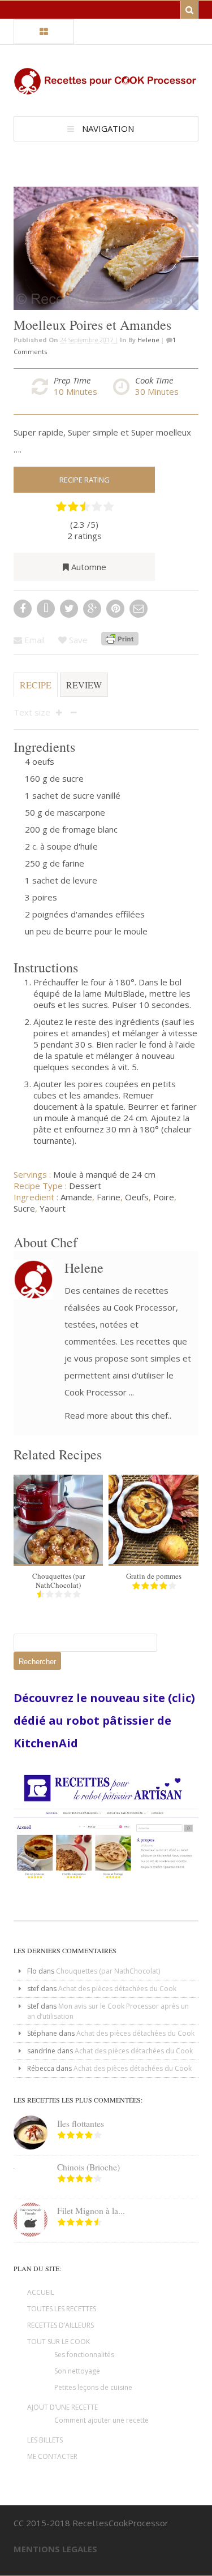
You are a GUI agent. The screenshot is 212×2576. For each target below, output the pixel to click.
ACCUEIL (41, 2292)
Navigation (108, 128)
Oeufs (137, 1197)
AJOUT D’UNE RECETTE (62, 2407)
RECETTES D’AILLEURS (60, 2325)
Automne (89, 567)
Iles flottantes (81, 2123)
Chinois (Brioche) (88, 2167)
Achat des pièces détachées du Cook (117, 1989)
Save (77, 640)
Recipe (36, 685)
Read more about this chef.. (118, 1415)
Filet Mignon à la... (91, 2211)
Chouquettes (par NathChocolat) (59, 1580)
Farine (109, 1197)
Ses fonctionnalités (84, 2355)
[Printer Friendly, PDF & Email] (120, 640)
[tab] (36, 690)
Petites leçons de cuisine (93, 2387)
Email (33, 640)
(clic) (180, 1698)
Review (84, 685)
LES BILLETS (45, 2440)
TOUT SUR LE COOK (59, 2342)
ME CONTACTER (52, 2456)
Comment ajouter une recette (101, 2420)
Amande (76, 1197)
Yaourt (53, 1208)
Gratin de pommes (154, 1576)
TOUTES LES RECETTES (62, 2309)
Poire (164, 1197)
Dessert (85, 1186)
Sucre (24, 1208)
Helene (148, 340)
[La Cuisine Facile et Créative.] (106, 89)
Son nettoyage (77, 2371)
